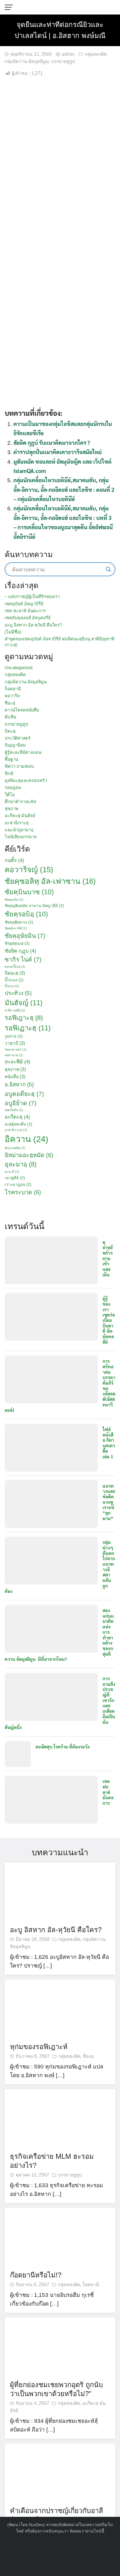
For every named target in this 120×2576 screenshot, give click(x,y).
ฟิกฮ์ (9, 773)
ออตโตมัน (14, 1110)
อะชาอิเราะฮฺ (17, 823)
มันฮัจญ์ (24, 1003)
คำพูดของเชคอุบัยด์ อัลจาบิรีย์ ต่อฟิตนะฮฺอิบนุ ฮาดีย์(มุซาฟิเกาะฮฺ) (60, 642)
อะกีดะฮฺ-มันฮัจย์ (20, 815)
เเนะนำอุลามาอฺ (19, 830)
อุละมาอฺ (21, 1164)
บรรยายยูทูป (63, 61)
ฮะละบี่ (12, 1172)
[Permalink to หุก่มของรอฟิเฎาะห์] (60, 2008)
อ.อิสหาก (19, 1084)
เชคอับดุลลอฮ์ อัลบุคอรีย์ (28, 618)
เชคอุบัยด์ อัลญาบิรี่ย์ (24, 604)
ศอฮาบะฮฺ (14, 1055)
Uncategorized (18, 668)
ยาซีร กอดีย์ (15, 1010)
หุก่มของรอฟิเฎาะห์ (39, 2047)
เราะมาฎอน (18, 1185)
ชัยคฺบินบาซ (29, 892)
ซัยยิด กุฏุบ (20, 951)
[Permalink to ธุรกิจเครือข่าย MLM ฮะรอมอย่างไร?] (60, 2118)
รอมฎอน (13, 787)
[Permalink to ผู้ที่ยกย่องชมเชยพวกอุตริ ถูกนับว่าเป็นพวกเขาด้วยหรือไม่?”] (60, 2346)
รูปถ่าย (14, 1036)
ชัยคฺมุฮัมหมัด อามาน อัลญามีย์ (34, 906)
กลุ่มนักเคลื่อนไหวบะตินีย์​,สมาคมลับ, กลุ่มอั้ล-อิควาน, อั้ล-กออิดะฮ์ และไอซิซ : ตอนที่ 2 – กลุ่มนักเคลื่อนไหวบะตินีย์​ (64, 489)
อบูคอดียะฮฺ (24, 1094)
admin (68, 54)
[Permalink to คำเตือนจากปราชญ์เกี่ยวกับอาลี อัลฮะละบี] (60, 2472)
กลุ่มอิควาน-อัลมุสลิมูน (27, 61)
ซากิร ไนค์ (23, 959)
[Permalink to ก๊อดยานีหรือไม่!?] (60, 2236)
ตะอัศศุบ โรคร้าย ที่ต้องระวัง (63, 1747)
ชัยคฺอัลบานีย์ (16, 928)
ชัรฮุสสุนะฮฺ (17, 943)
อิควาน (27, 1139)
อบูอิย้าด (21, 1103)
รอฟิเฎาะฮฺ (24, 1018)
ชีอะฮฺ (10, 703)
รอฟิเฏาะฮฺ (28, 1028)
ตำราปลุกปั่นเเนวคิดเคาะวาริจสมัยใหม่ (58, 452)
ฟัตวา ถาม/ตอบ (19, 766)
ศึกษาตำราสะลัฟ (20, 802)
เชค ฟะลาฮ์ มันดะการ (25, 611)
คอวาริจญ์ (29, 870)
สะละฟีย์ (17, 1062)
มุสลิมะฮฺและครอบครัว (26, 780)
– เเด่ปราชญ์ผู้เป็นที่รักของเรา (32, 596)
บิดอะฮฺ (15, 973)
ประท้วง (18, 993)
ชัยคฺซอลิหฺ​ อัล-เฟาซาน (50, 881)
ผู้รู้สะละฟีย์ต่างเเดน (23, 752)
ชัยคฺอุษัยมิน (25, 936)
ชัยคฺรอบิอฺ (26, 914)
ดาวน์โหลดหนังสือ (22, 710)
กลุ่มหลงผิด (96, 54)
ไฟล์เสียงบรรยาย (21, 837)
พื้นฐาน (11, 759)
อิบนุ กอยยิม (15, 1148)
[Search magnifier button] (108, 569)
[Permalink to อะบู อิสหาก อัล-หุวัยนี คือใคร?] (60, 1891)
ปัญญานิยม (15, 745)
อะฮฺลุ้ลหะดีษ (18, 1124)
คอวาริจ (12, 696)
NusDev (36, 2525)
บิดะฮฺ (10, 731)
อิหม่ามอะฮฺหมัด (29, 1155)
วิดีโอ (10, 795)
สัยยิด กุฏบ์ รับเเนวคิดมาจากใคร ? (52, 442)
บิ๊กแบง (12, 986)
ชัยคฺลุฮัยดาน (19, 922)
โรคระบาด (23, 1192)
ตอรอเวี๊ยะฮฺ (15, 967)
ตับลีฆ (10, 717)
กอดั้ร (14, 860)
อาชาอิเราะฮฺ (16, 1130)
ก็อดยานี (13, 689)
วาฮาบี (15, 1043)
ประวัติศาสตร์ (18, 738)
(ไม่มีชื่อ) (13, 632)
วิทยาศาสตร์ (16, 1049)
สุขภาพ (12, 809)
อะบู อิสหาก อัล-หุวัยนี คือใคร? (33, 625)
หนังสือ (15, 1077)
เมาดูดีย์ (15, 1178)
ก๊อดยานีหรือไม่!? (36, 2275)
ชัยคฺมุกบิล (14, 899)
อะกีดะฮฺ (17, 1117)
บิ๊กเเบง (14, 980)
